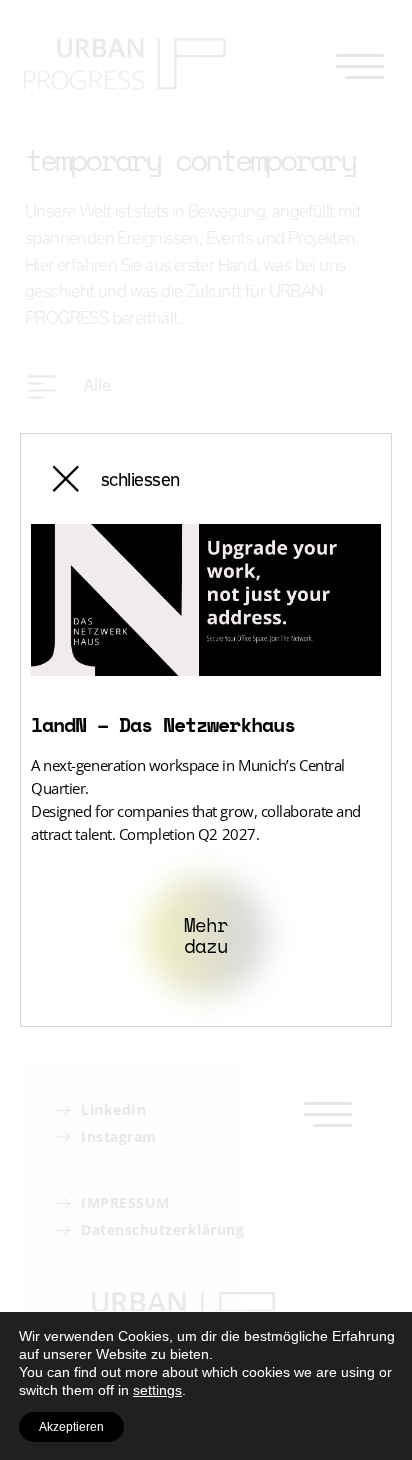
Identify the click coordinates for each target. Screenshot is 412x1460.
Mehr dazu (205, 935)
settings (157, 1390)
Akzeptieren (71, 1427)
